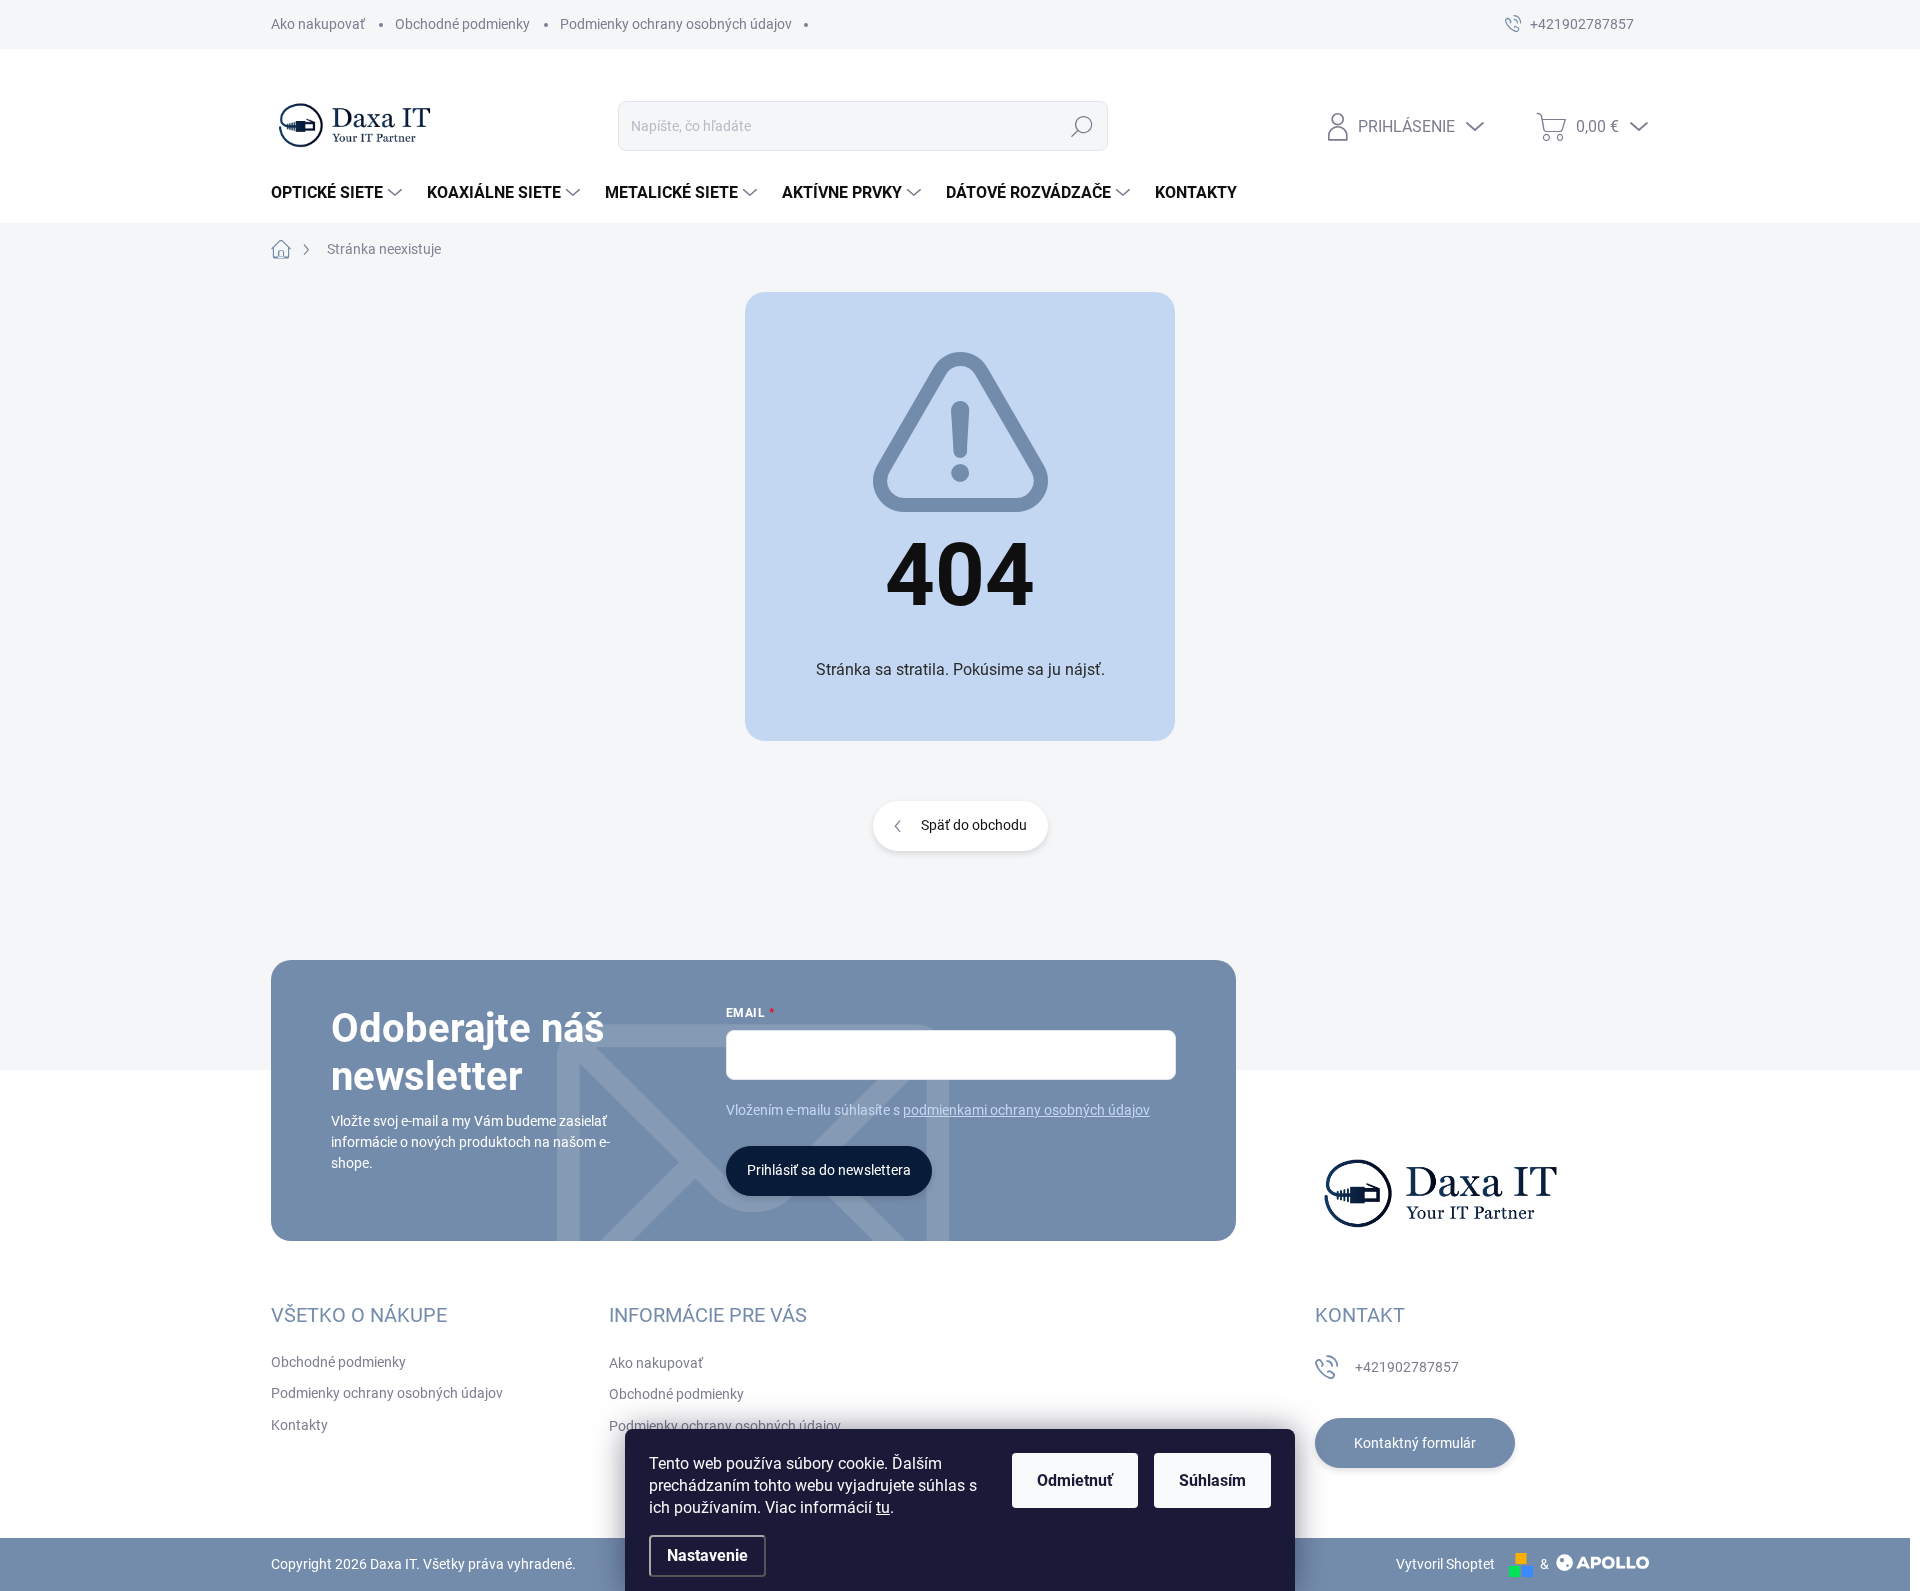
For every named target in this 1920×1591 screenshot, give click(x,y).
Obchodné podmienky (462, 24)
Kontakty (299, 1425)
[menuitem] (339, 193)
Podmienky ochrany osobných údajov (676, 24)
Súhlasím (1212, 1480)
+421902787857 (1407, 1367)
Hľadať (1082, 126)
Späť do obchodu (974, 825)
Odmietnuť (1075, 1480)
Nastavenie (707, 1555)
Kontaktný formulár (1415, 1443)
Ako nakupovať (318, 24)
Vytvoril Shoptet (1445, 1564)
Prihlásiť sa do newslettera (829, 1170)
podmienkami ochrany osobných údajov (1026, 1110)
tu (883, 1507)
